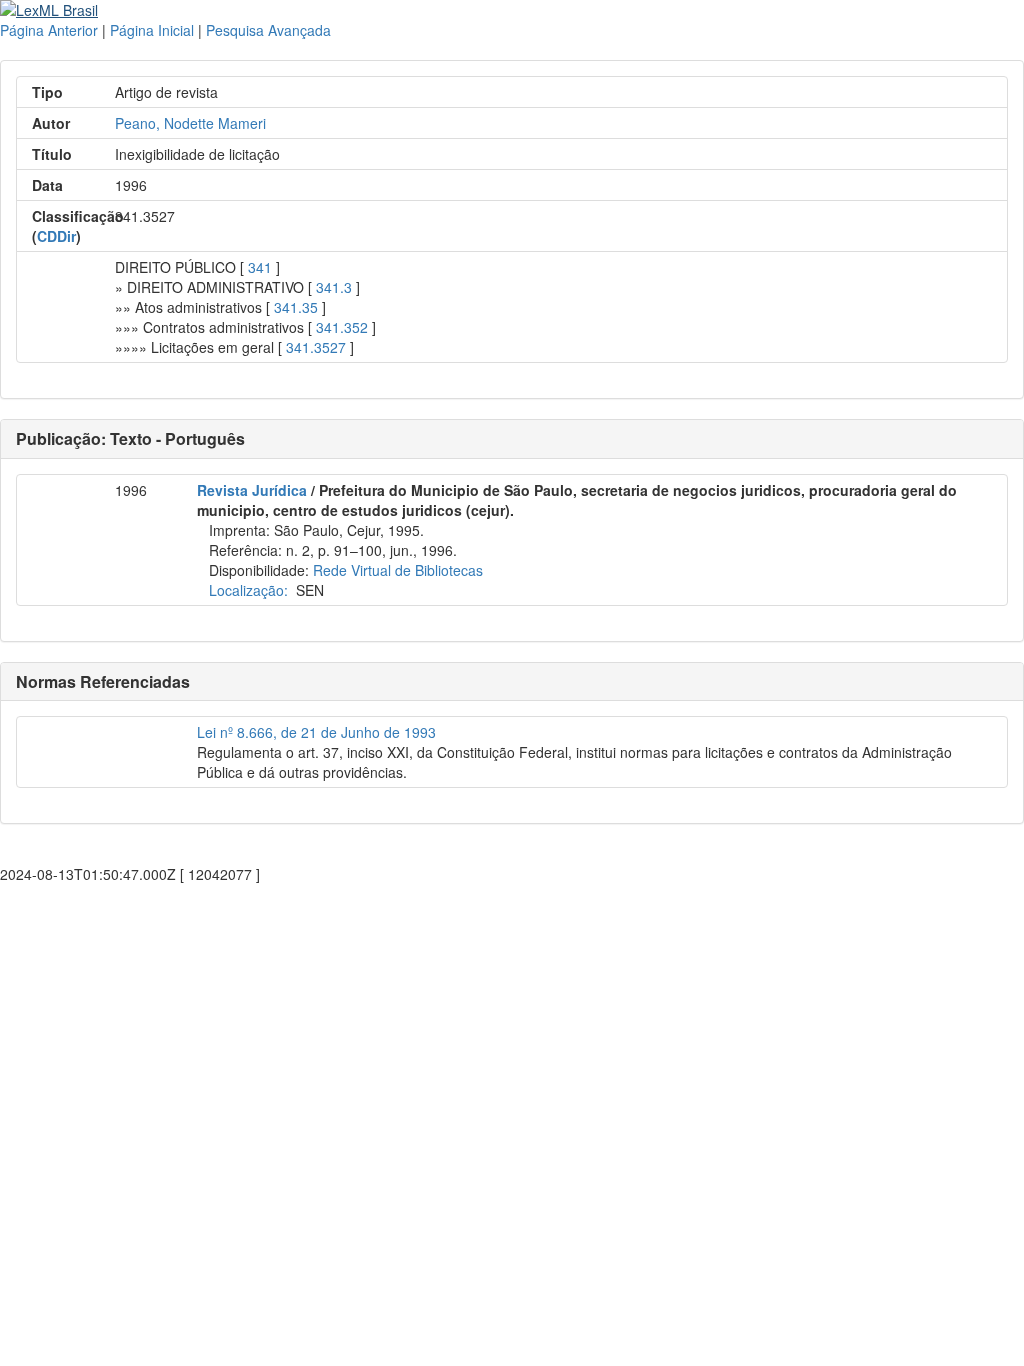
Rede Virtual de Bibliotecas (398, 570)
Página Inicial (152, 30)
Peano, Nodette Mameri (190, 123)
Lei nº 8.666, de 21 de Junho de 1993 (316, 732)
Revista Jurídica (252, 490)
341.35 (296, 307)
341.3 (334, 287)
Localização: (248, 590)
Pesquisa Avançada (268, 30)
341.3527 (316, 347)
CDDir (56, 236)
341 (260, 267)
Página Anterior (49, 30)
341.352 (342, 327)
